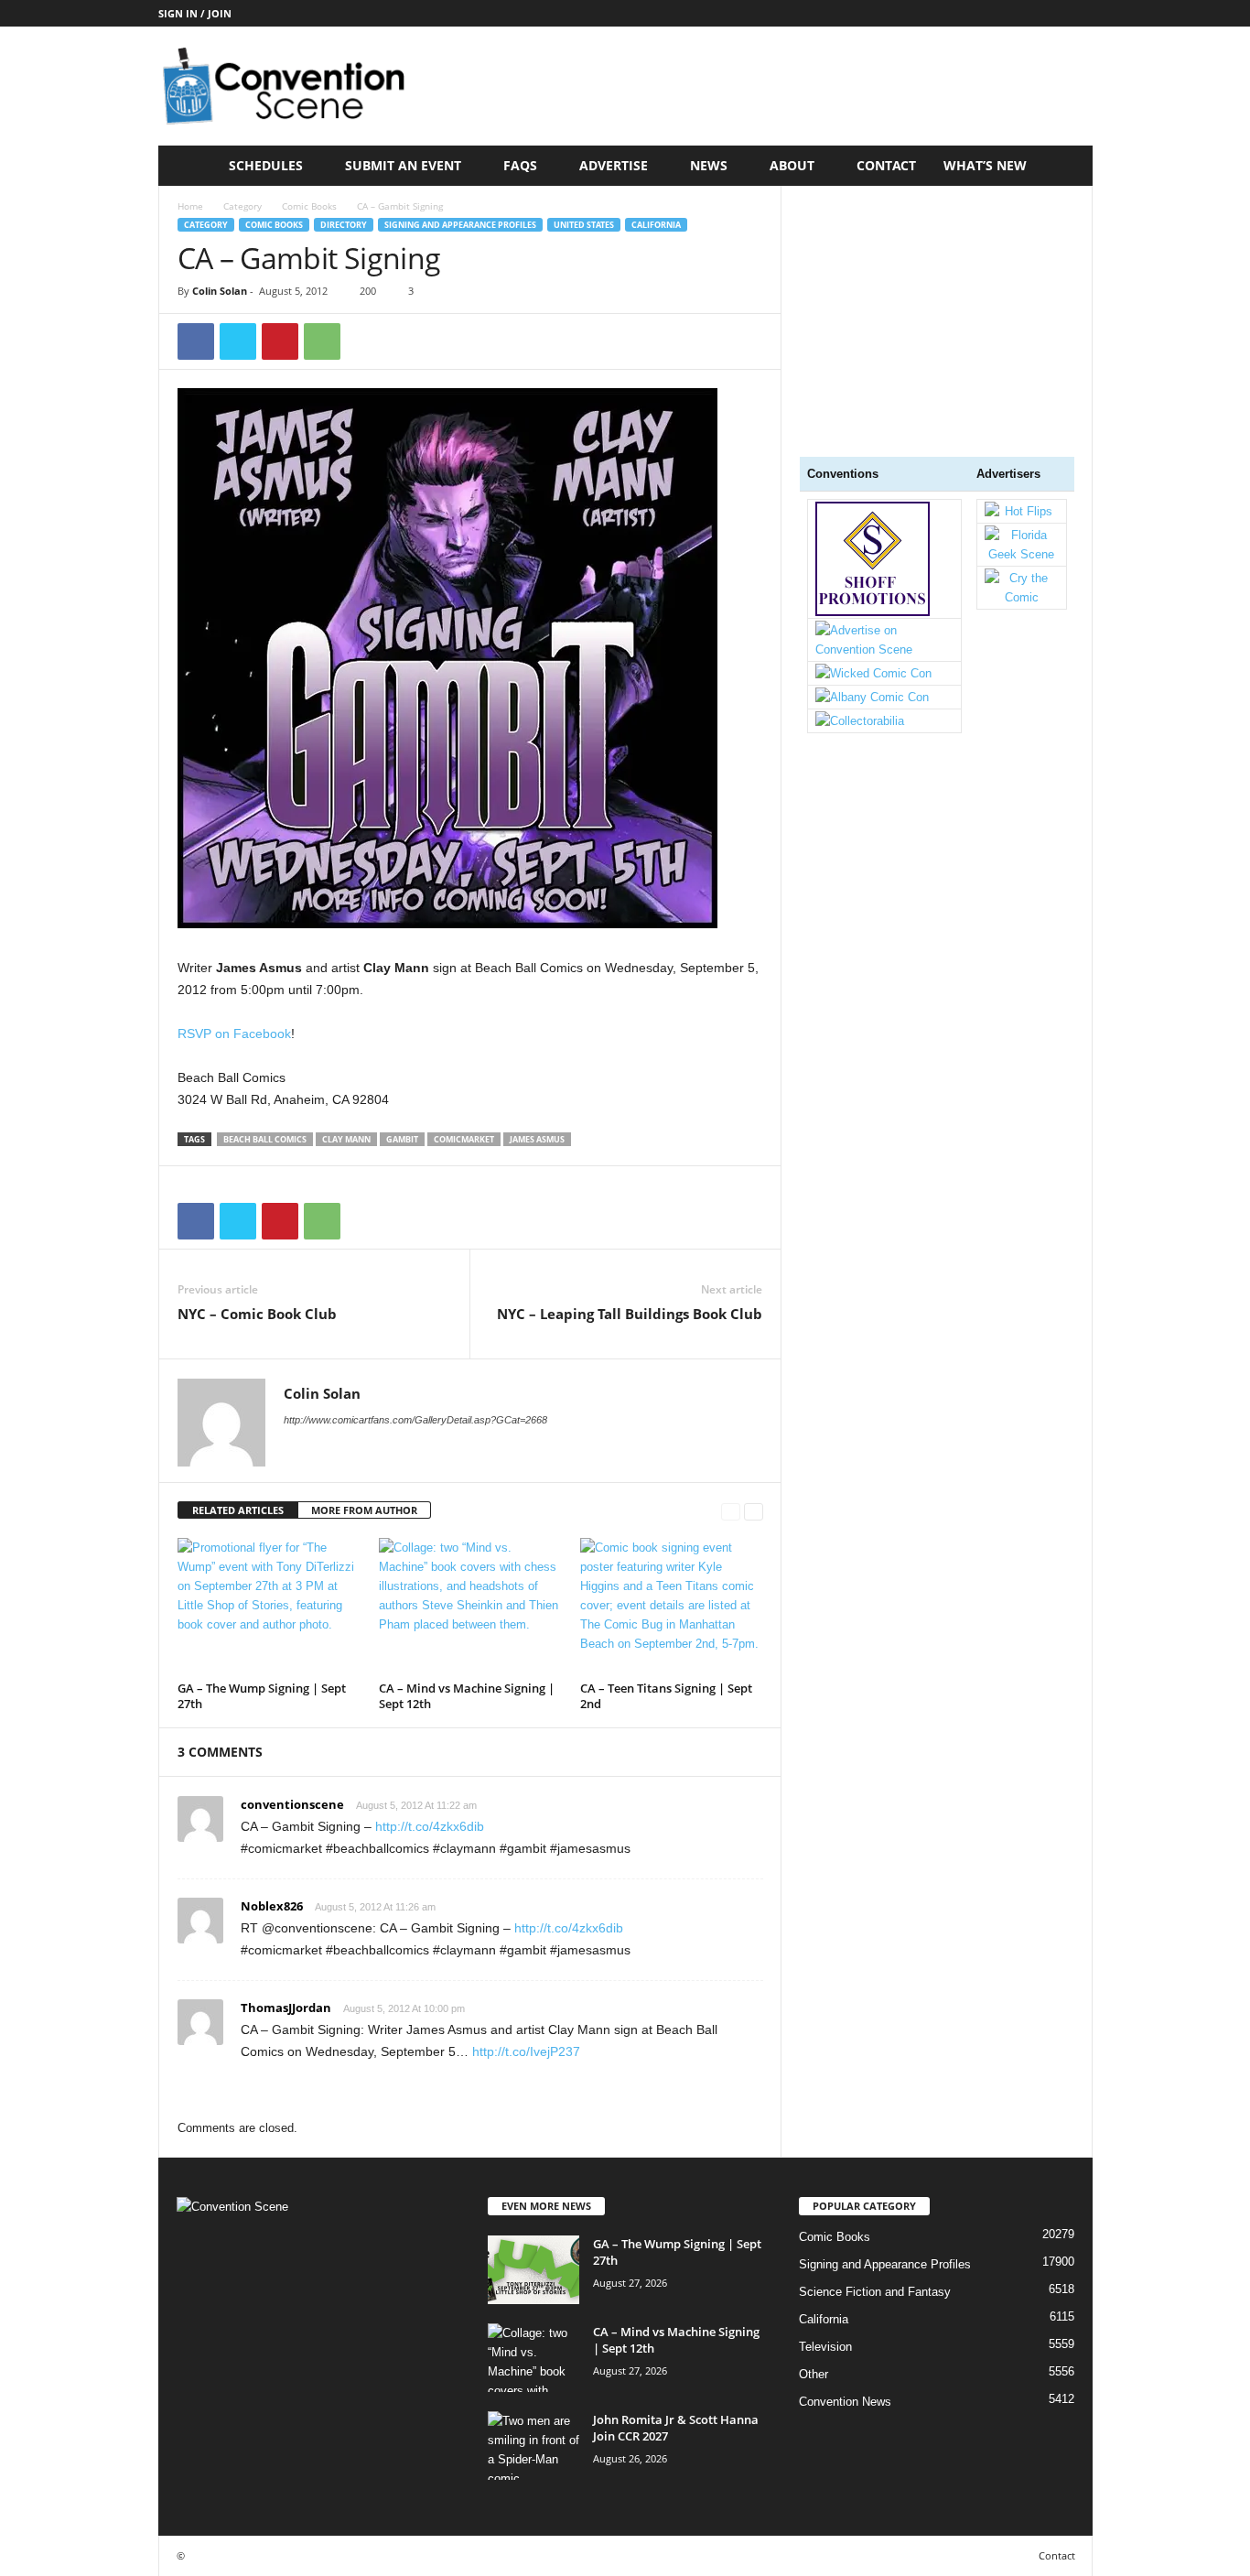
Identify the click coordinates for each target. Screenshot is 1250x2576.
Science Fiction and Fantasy (875, 2292)
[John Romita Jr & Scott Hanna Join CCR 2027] (533, 2446)
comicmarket (464, 1139)
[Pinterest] (280, 341)
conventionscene (292, 1804)
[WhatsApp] (322, 341)
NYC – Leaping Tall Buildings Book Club (630, 1314)
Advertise (614, 165)
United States (584, 225)
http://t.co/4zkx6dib (430, 1826)
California (656, 225)
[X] (238, 341)
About (792, 165)
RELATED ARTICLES (238, 1510)
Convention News (845, 2402)
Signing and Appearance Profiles (460, 225)
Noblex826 (272, 1906)
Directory (344, 225)
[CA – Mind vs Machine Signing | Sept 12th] (470, 1607)
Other (814, 2374)
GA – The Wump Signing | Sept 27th (262, 1696)
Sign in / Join (195, 13)
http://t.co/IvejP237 (526, 2051)
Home (190, 206)
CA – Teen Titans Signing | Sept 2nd (666, 1696)
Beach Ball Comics (265, 1139)
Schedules (266, 165)
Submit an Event (403, 165)
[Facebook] (196, 341)
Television (825, 2347)
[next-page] (754, 1511)
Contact (886, 165)
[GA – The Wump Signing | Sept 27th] (269, 1607)
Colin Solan (220, 291)
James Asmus (537, 1139)
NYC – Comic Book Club (257, 1314)
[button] (1065, 166)
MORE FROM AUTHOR (364, 1510)
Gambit (402, 1139)
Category (242, 206)
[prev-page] (731, 1511)
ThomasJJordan (286, 2008)
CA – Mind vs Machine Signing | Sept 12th (467, 1696)
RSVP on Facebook (234, 1034)
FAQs (520, 165)
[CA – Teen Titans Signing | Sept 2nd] (672, 1607)
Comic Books (309, 206)
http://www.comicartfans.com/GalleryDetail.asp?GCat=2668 (415, 1420)
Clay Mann (346, 1139)
